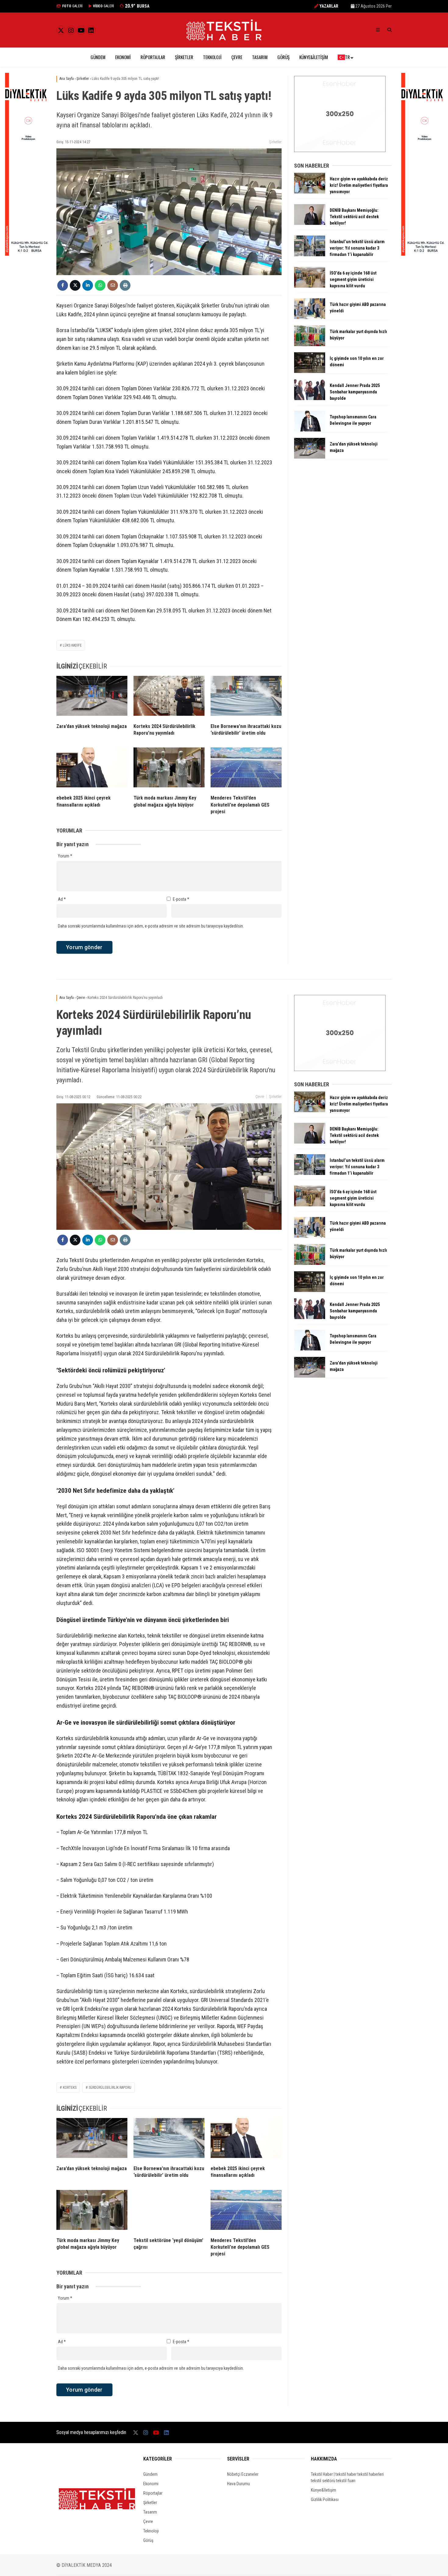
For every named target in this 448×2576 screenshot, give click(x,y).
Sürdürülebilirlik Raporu (110, 2088)
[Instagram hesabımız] (71, 30)
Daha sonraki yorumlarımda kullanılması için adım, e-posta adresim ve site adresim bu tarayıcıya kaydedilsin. (151, 926)
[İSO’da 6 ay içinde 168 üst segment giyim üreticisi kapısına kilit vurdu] (310, 286)
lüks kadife (72, 645)
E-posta (181, 899)
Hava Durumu (238, 2484)
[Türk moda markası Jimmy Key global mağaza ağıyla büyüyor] (169, 769)
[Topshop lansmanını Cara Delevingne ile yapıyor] (310, 430)
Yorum (65, 856)
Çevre (237, 57)
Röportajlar (153, 57)
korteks (70, 2088)
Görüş (283, 57)
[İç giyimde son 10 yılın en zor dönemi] (310, 371)
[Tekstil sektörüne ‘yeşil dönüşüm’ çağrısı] (169, 2211)
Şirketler (184, 57)
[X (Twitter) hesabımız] (61, 30)
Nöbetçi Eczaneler (243, 2474)
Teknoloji (212, 57)
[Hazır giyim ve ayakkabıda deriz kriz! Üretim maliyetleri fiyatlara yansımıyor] (310, 192)
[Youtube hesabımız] (81, 30)
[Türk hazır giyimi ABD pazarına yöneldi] (310, 318)
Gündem (98, 57)
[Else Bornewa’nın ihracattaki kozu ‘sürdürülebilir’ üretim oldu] (246, 697)
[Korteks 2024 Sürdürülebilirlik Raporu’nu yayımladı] (169, 697)
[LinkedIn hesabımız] (91, 30)
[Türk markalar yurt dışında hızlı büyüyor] (310, 345)
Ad (62, 899)
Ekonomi (123, 57)
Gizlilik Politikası (325, 2500)
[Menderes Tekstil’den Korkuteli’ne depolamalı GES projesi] (246, 769)
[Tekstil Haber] (224, 39)
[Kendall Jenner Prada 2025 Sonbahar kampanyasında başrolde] (310, 399)
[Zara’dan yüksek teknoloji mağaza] (92, 697)
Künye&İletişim (314, 57)
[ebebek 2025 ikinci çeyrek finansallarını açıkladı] (92, 769)
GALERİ (72, 6)
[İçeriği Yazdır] (125, 285)
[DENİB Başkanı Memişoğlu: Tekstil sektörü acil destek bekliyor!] (310, 223)
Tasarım (260, 57)
